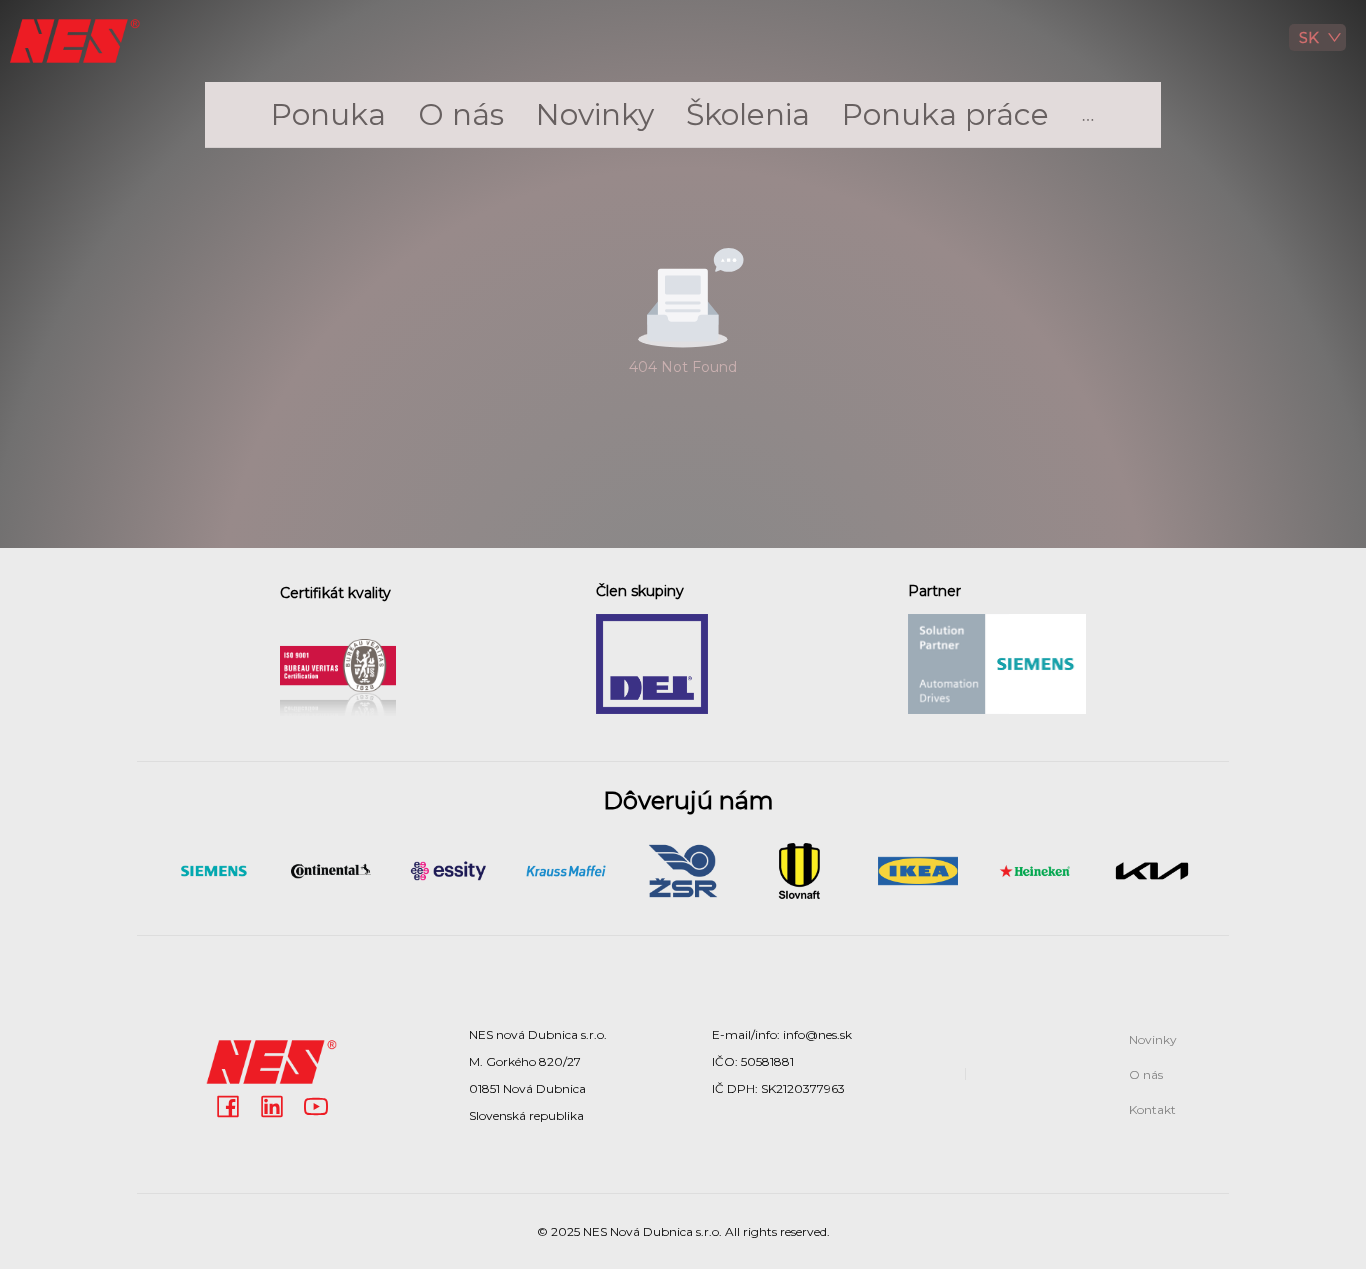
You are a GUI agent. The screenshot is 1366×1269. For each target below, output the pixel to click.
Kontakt (1152, 1109)
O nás (461, 114)
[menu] (683, 115)
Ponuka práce (945, 114)
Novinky (595, 114)
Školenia (748, 114)
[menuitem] (328, 115)
